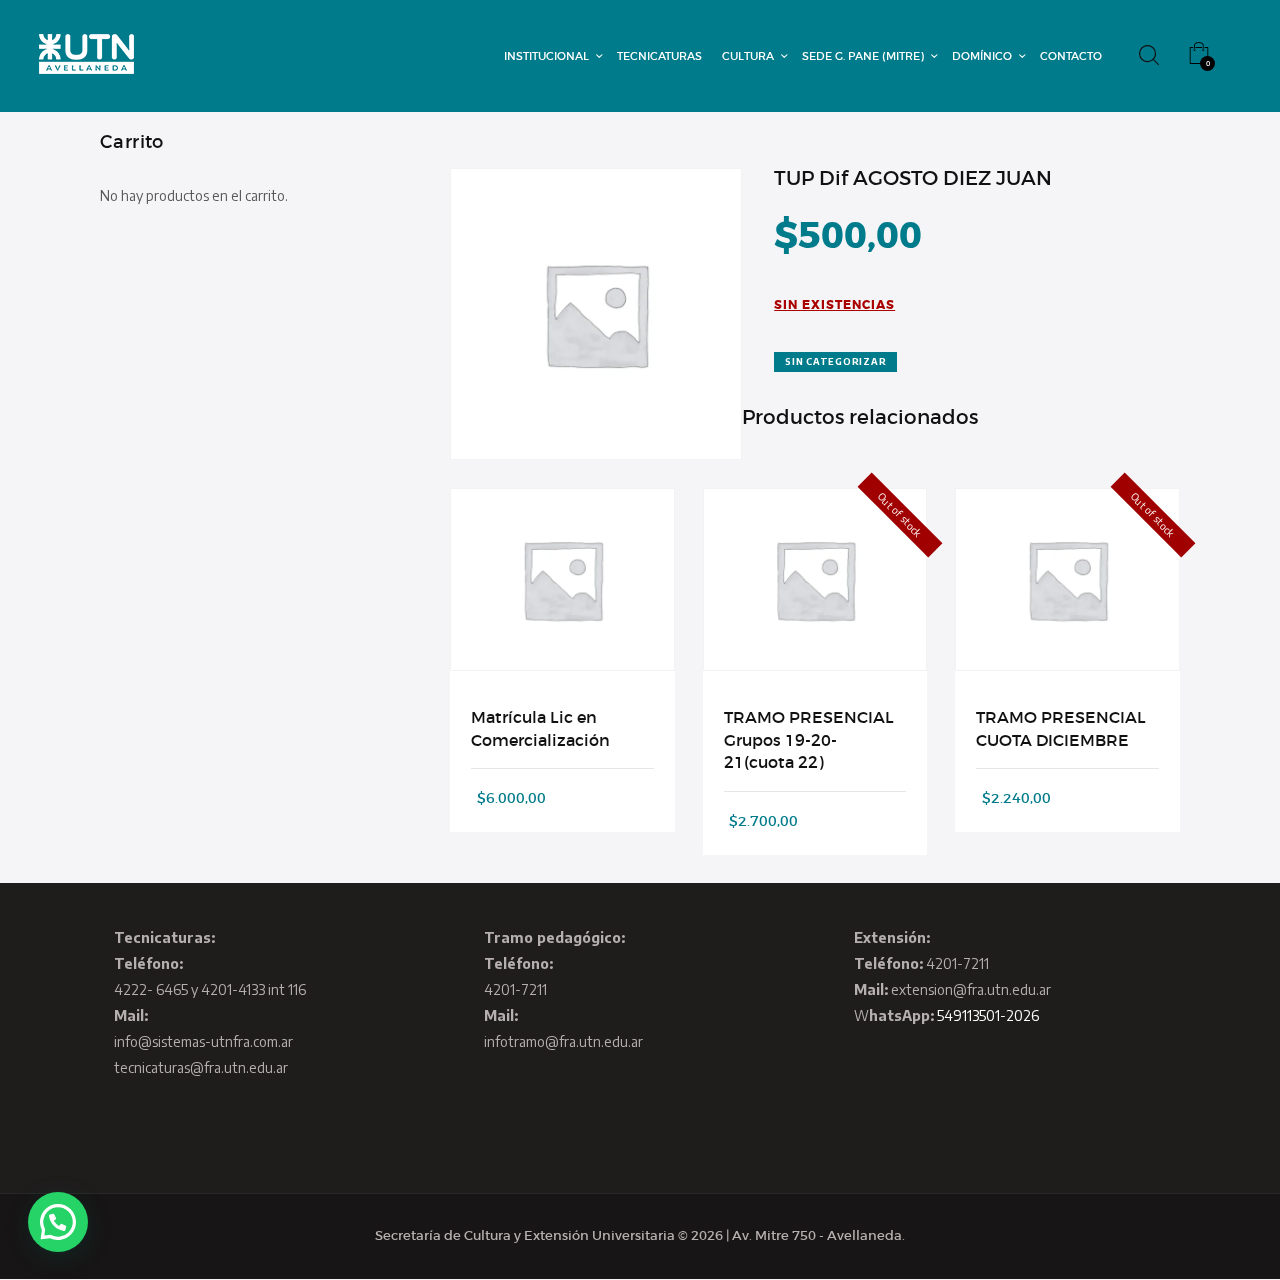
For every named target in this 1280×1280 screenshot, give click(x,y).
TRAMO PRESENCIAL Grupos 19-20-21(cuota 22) (809, 739)
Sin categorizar (835, 361)
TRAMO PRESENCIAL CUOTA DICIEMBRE (1061, 728)
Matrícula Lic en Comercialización (540, 728)
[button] (58, 1222)
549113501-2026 (988, 1015)
